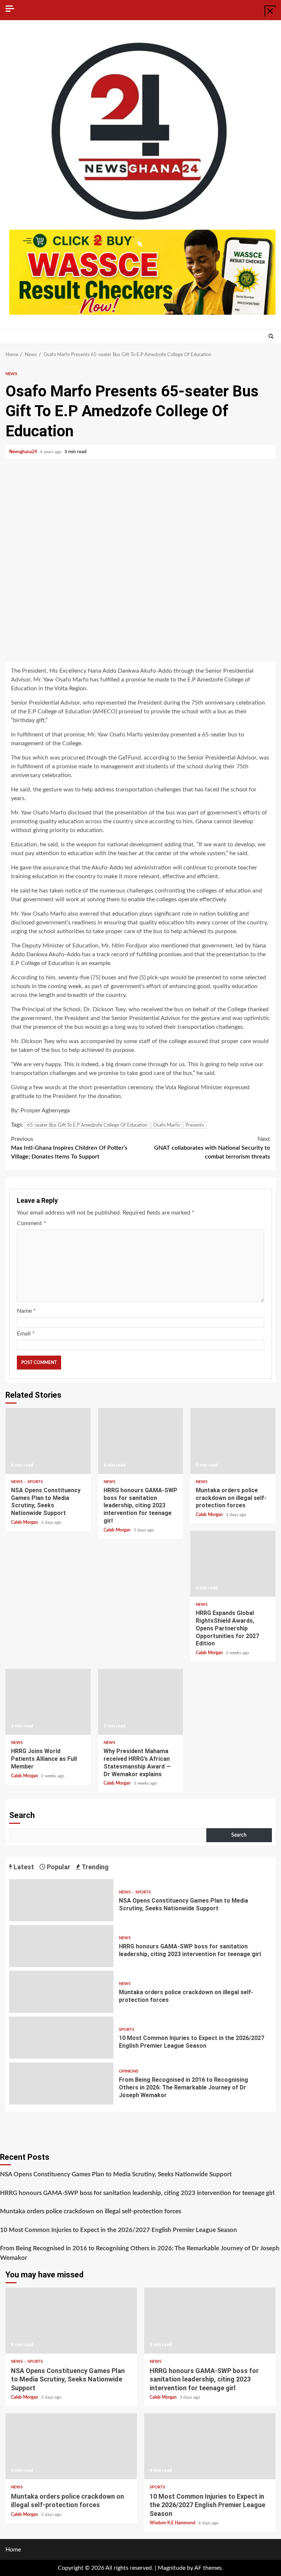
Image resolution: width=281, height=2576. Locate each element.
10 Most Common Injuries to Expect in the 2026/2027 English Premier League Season (61, 2038)
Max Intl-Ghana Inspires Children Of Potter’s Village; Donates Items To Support (69, 1148)
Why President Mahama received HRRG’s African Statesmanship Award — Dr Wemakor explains (141, 1702)
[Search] (271, 337)
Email (26, 1334)
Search (22, 1815)
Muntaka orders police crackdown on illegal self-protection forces (233, 1441)
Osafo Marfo (166, 1125)
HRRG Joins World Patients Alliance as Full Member (48, 1702)
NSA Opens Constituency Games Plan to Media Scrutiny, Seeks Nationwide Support (48, 1441)
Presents (195, 1125)
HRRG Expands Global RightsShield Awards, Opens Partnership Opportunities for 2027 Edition (233, 1564)
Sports (35, 1482)
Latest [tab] (23, 1867)
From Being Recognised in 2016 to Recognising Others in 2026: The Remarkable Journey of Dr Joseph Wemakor (61, 2083)
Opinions (129, 2071)
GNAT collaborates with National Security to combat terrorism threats (212, 1148)
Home (13, 2550)
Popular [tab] (58, 1867)
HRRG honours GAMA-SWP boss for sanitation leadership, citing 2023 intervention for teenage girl (141, 1441)
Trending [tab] (95, 1867)
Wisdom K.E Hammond (173, 2523)
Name (26, 1311)
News (11, 374)
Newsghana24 (24, 452)
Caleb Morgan (25, 1522)
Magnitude (172, 2568)
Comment (31, 1223)
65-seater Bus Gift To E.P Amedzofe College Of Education (87, 1125)
